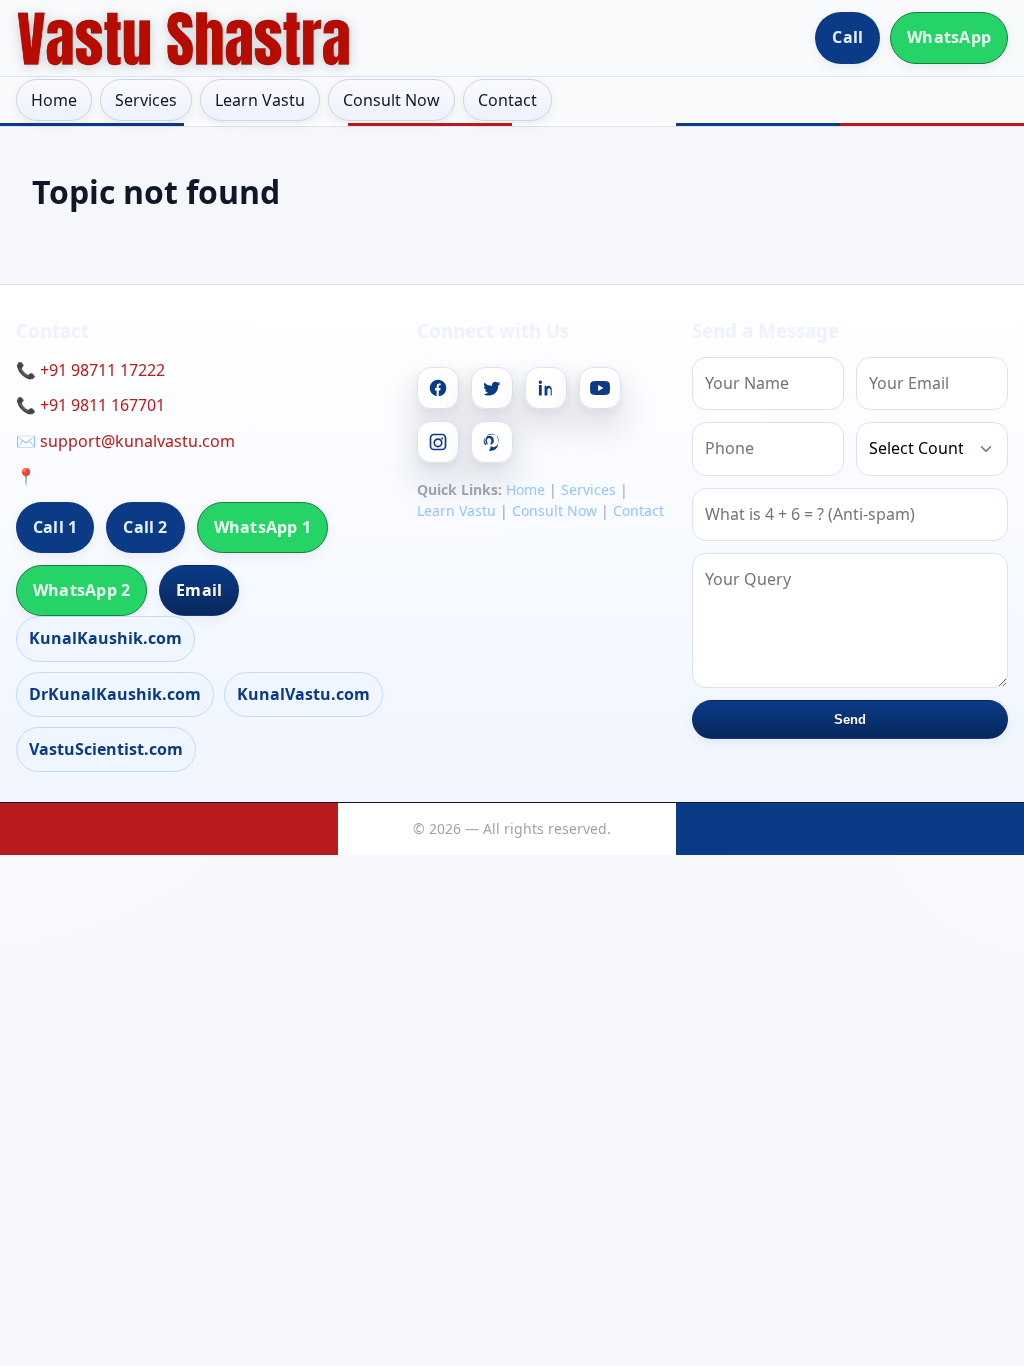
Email (199, 590)
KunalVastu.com (303, 694)
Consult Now (391, 100)
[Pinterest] (492, 442)
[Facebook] (438, 388)
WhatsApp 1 (262, 527)
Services (146, 100)
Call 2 (145, 527)
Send (850, 719)
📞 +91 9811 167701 (90, 405)
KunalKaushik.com (105, 638)
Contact (507, 100)
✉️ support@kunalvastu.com (125, 441)
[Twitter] (492, 388)
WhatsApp (949, 37)
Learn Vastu (260, 100)
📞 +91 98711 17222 (90, 370)
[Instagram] (438, 442)
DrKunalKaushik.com (115, 694)
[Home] (184, 38)
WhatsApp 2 (81, 590)
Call (847, 37)
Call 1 (55, 527)
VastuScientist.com (106, 749)
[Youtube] (600, 388)
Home (54, 100)
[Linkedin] (546, 388)
